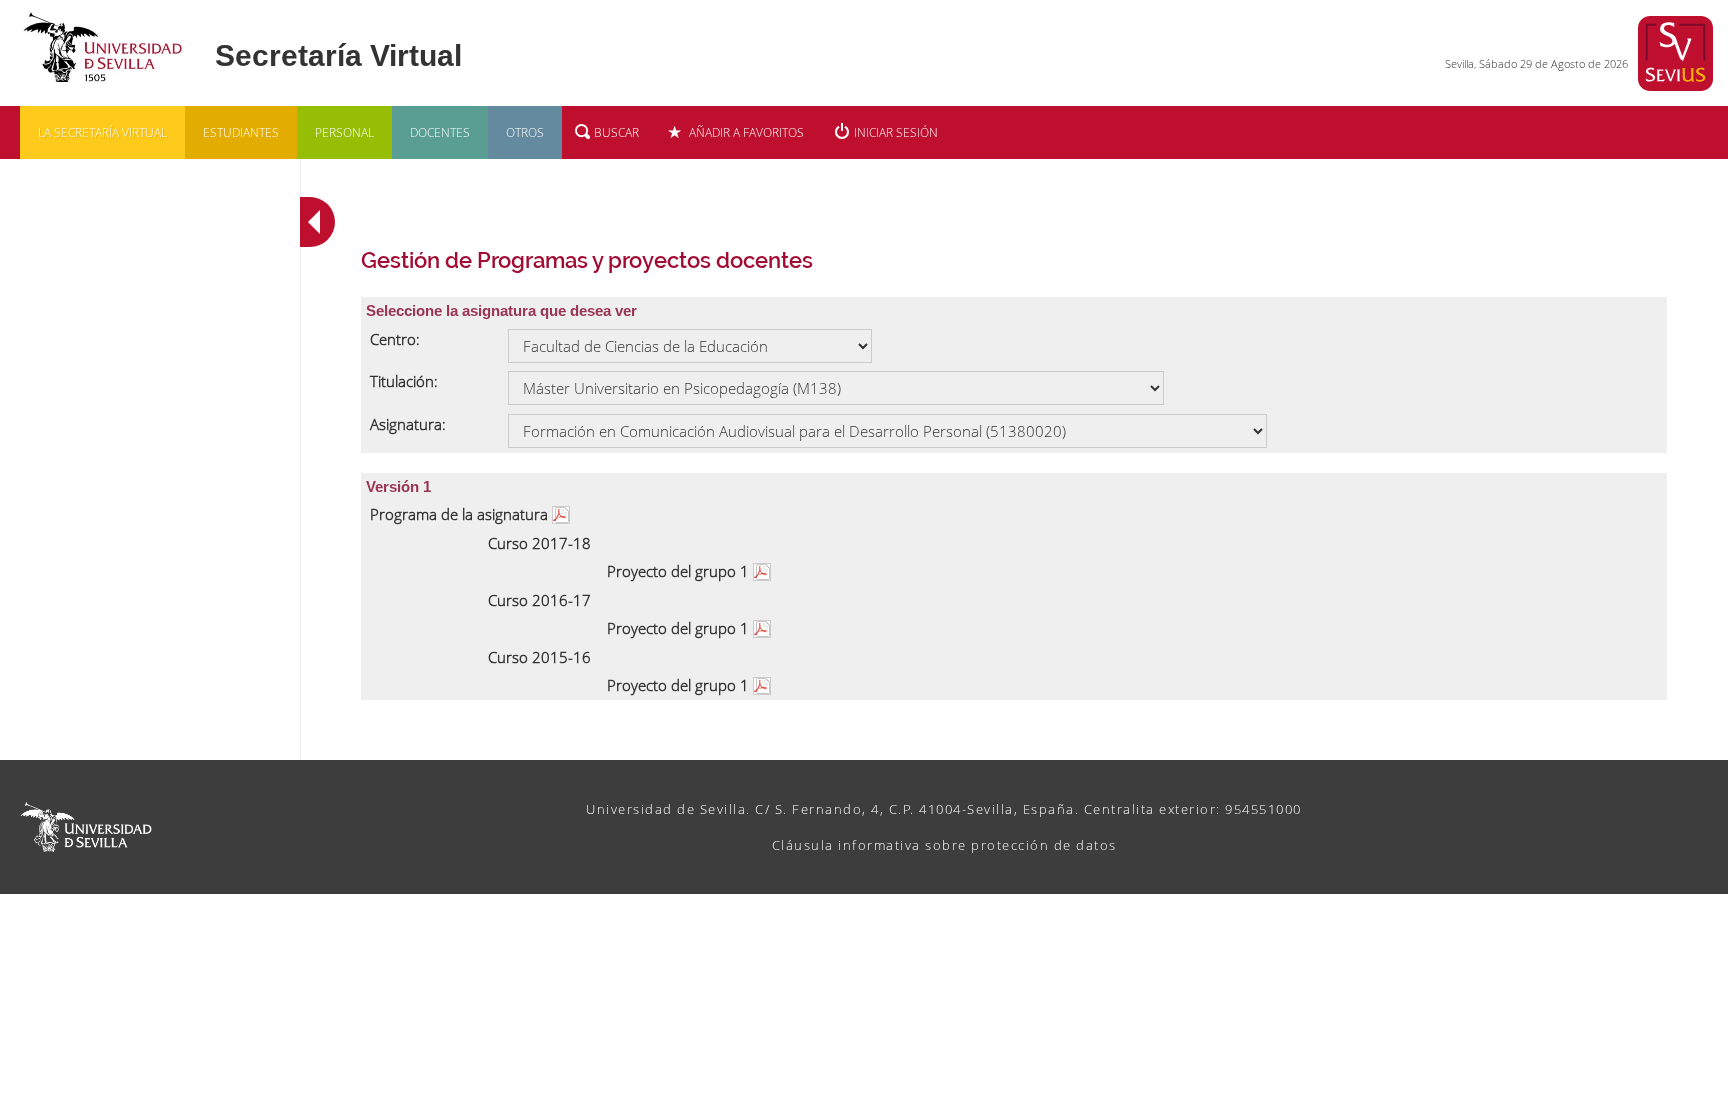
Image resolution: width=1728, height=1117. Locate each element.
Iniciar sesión (896, 132)
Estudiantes (241, 132)
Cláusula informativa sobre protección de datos (944, 845)
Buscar (616, 132)
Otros (525, 132)
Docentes (440, 132)
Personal (344, 132)
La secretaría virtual (102, 132)
